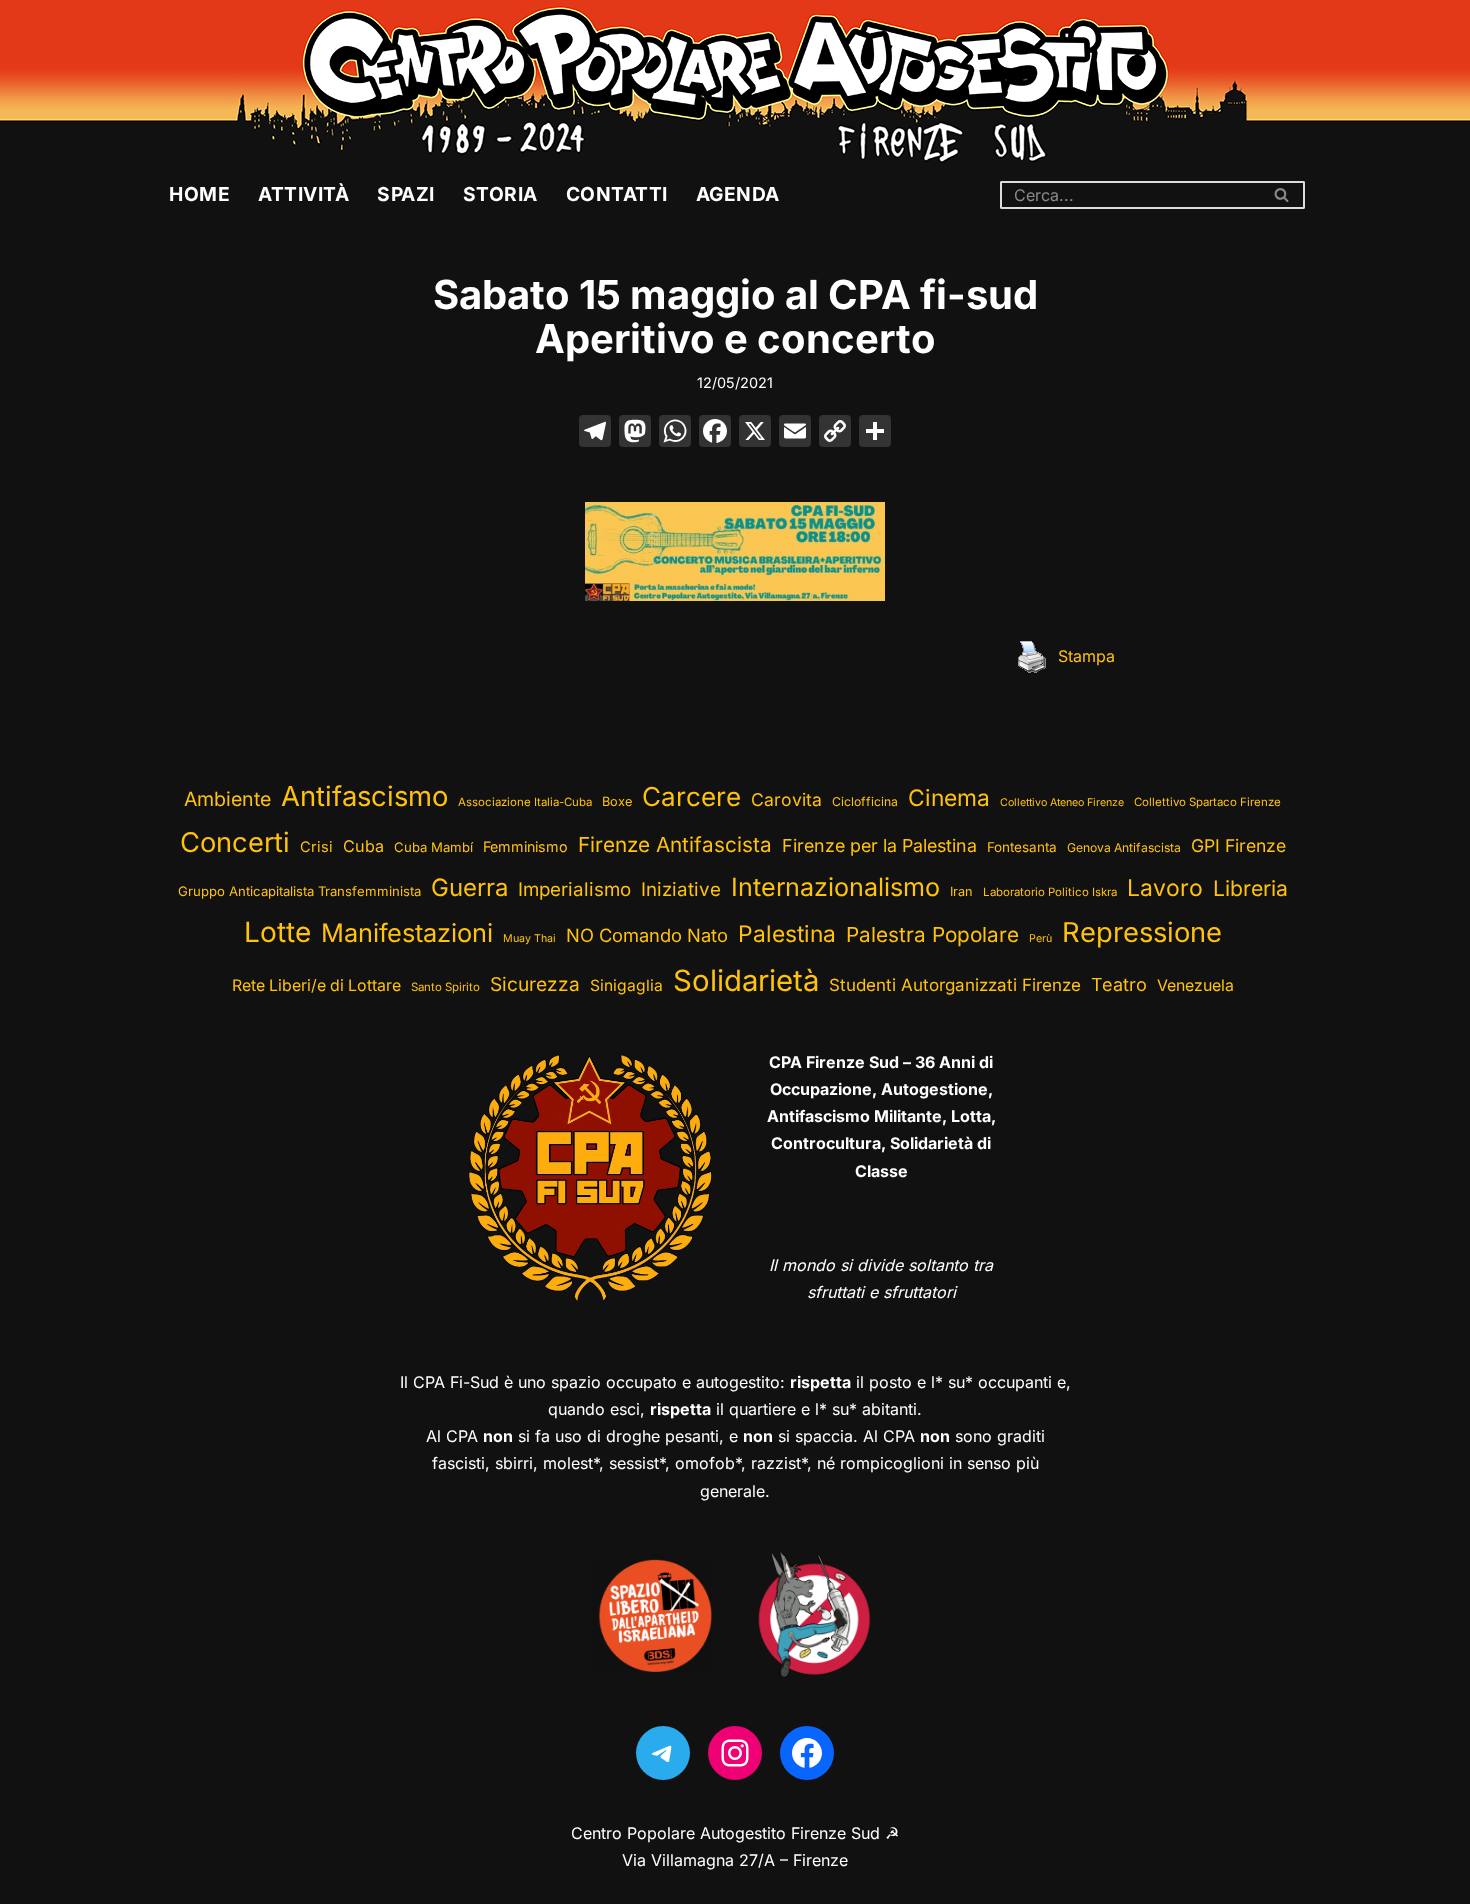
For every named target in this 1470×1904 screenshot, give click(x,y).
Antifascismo (364, 796)
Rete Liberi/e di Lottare (316, 985)
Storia (500, 194)
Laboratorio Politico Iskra (1050, 892)
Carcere (691, 796)
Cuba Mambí (433, 847)
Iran (961, 891)
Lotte (277, 932)
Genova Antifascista (1124, 847)
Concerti (235, 842)
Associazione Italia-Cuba (525, 802)
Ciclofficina (865, 801)
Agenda (738, 194)
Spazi (406, 194)
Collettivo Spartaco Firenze (1207, 802)
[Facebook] (715, 433)
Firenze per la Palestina (879, 845)
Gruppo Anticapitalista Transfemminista (299, 891)
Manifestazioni (407, 932)
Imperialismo (574, 889)
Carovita (786, 799)
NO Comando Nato (647, 935)
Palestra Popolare (932, 934)
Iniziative (681, 889)
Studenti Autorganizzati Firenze (955, 985)
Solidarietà (746, 980)
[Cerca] (1282, 195)
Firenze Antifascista (675, 844)
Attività (303, 194)
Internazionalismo (835, 887)
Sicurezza (535, 984)
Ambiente (227, 799)
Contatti (617, 194)
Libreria (1250, 888)
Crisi (316, 847)
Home (199, 194)
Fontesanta (1022, 847)
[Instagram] (735, 1753)
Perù (1040, 938)
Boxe (617, 801)
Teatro (1119, 984)
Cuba (363, 846)
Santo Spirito (445, 987)
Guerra (469, 887)
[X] (755, 433)
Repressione (1142, 932)
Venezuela (1195, 985)
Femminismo (525, 846)
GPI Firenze (1238, 845)
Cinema (949, 797)
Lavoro (1165, 888)
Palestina (787, 933)
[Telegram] (663, 1753)
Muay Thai (529, 938)
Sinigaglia (626, 985)
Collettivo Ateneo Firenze (1062, 802)
